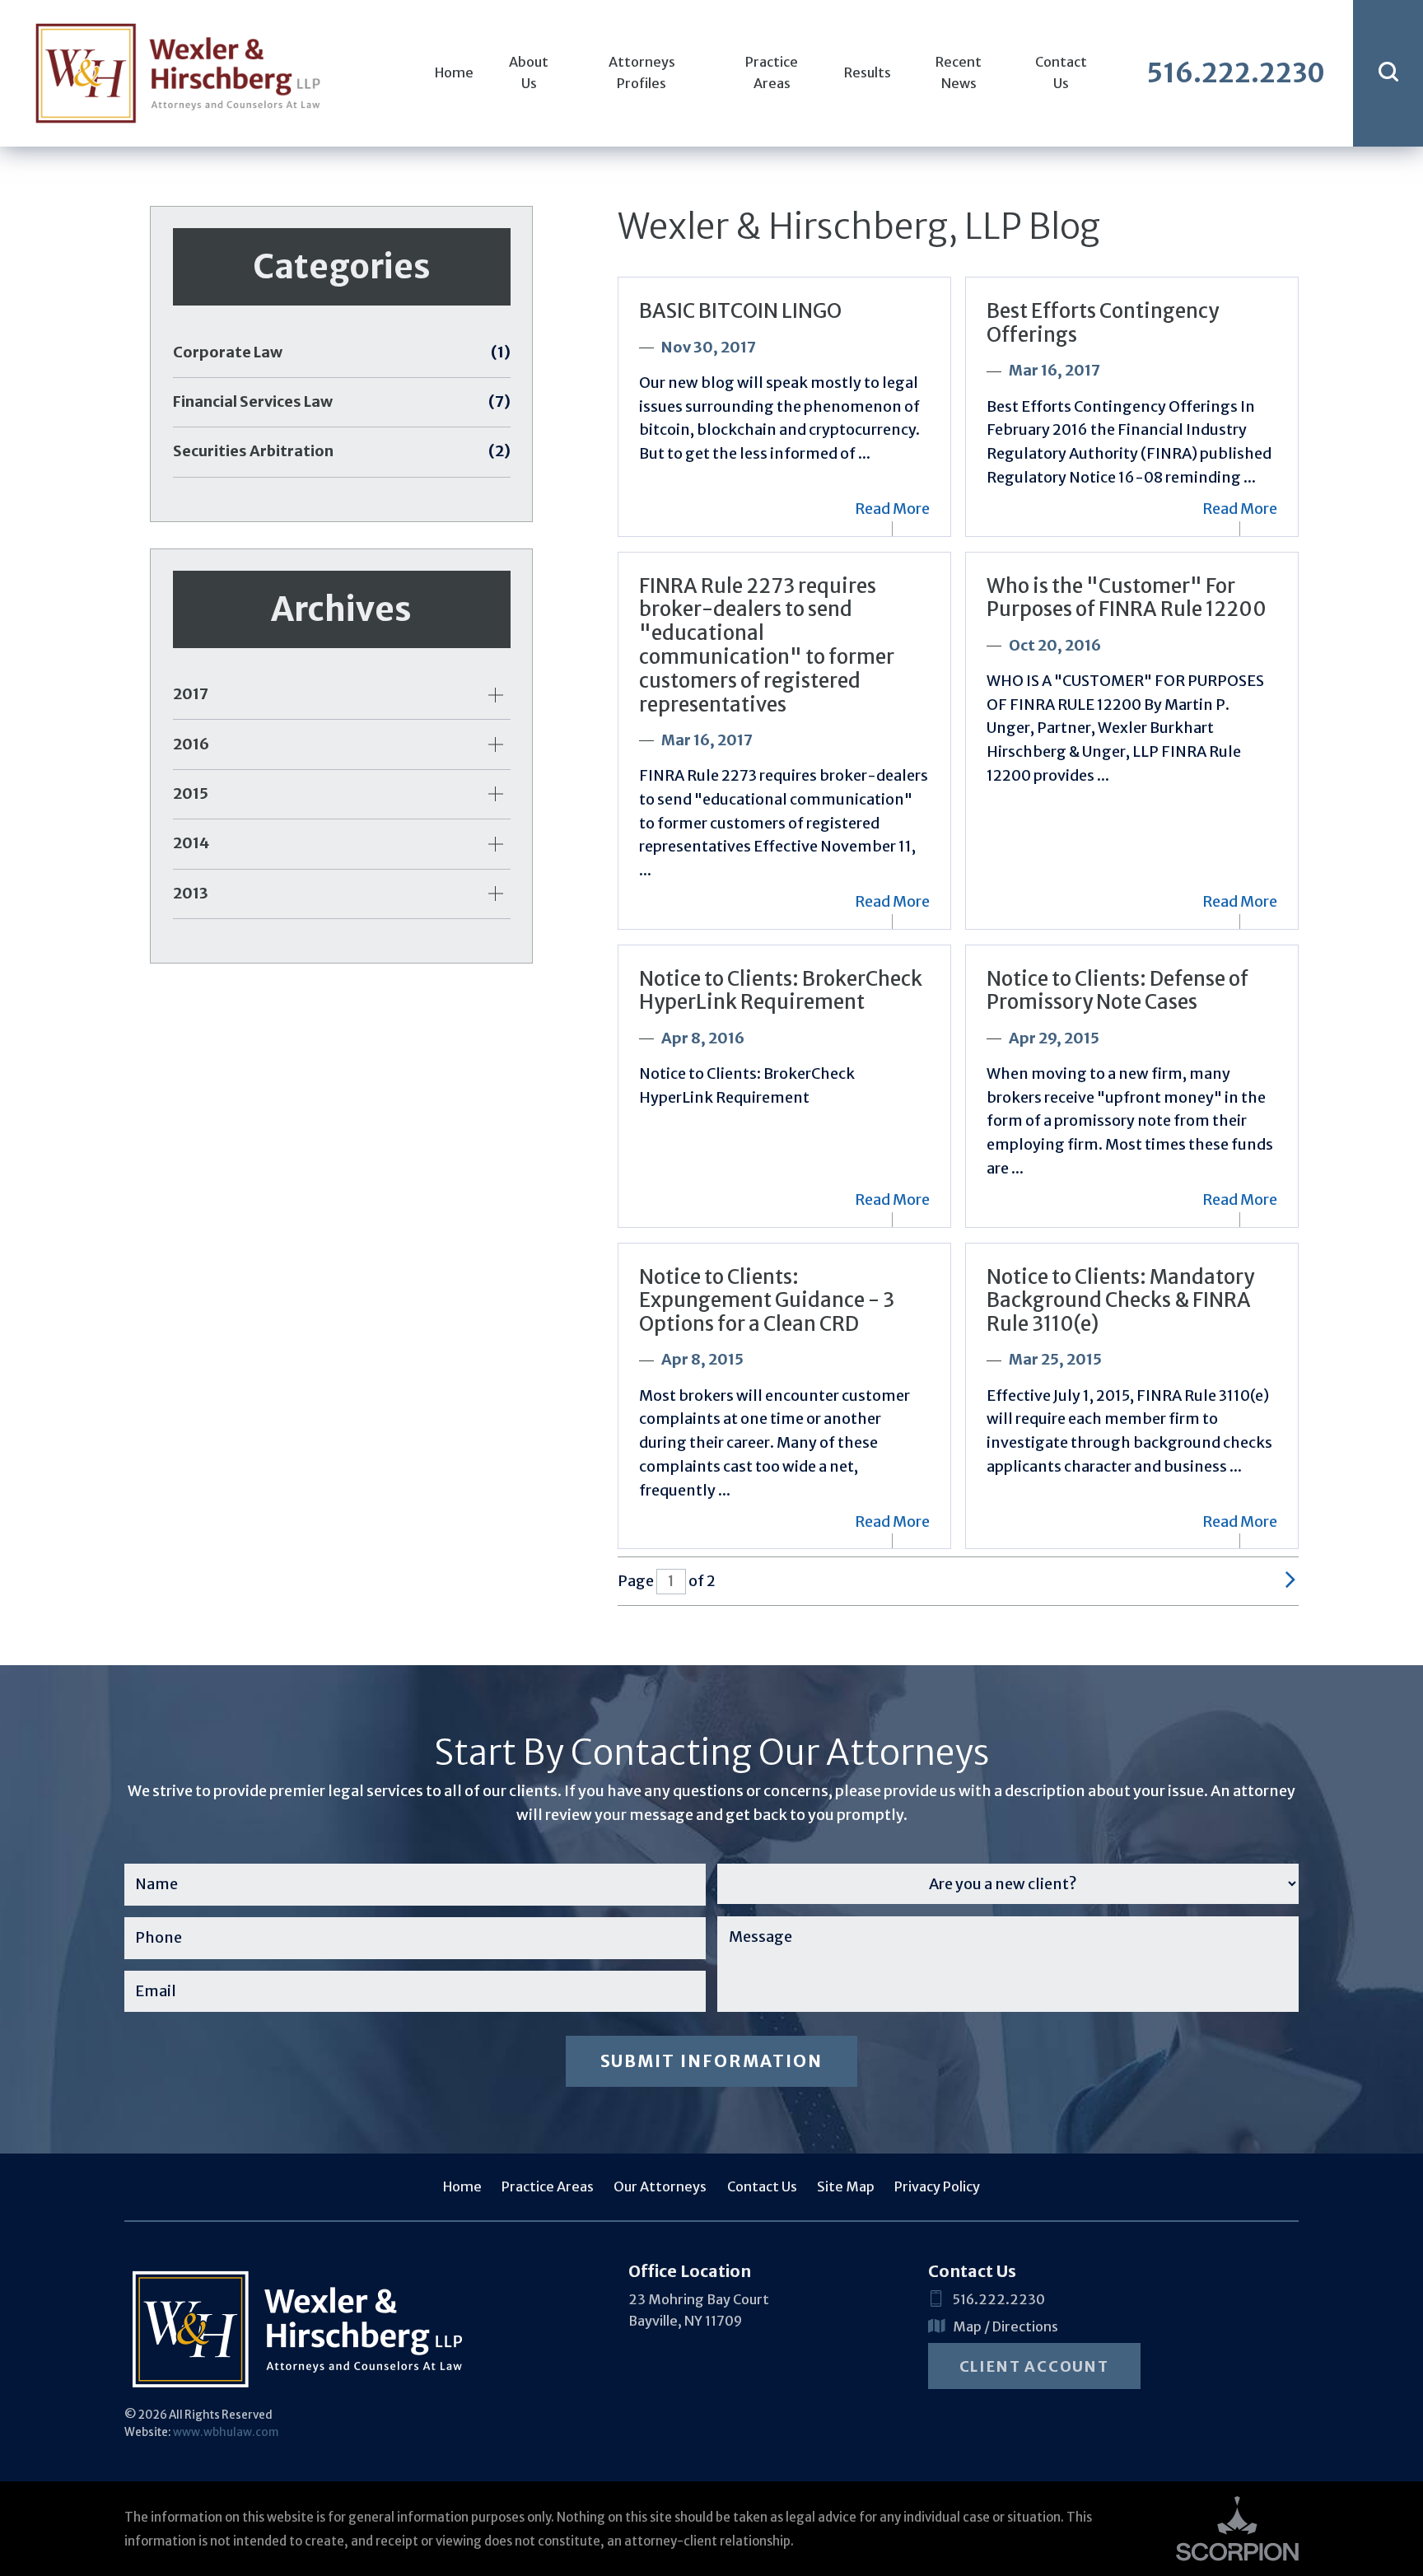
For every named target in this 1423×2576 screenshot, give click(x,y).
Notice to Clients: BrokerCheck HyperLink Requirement (781, 991)
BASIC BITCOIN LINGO (740, 311)
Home (454, 72)
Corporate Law (342, 352)
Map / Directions (1005, 2326)
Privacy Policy (937, 2186)
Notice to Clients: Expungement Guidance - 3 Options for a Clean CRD (767, 1301)
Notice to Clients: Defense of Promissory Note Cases (1117, 991)
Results (868, 72)
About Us (529, 72)
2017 (191, 694)
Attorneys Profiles (642, 72)
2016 (191, 744)
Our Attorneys (660, 2186)
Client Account (1034, 2366)
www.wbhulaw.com (226, 2432)
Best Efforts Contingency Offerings (1103, 323)
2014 (191, 843)
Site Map (846, 2186)
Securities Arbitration (342, 451)
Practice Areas (772, 72)
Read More (892, 509)
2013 (191, 893)
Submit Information (712, 2061)
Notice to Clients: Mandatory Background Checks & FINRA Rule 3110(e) (1120, 1301)
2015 (191, 793)
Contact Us (1061, 72)
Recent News (959, 72)
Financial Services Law (342, 401)
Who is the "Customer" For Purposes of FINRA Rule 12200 (1127, 598)
